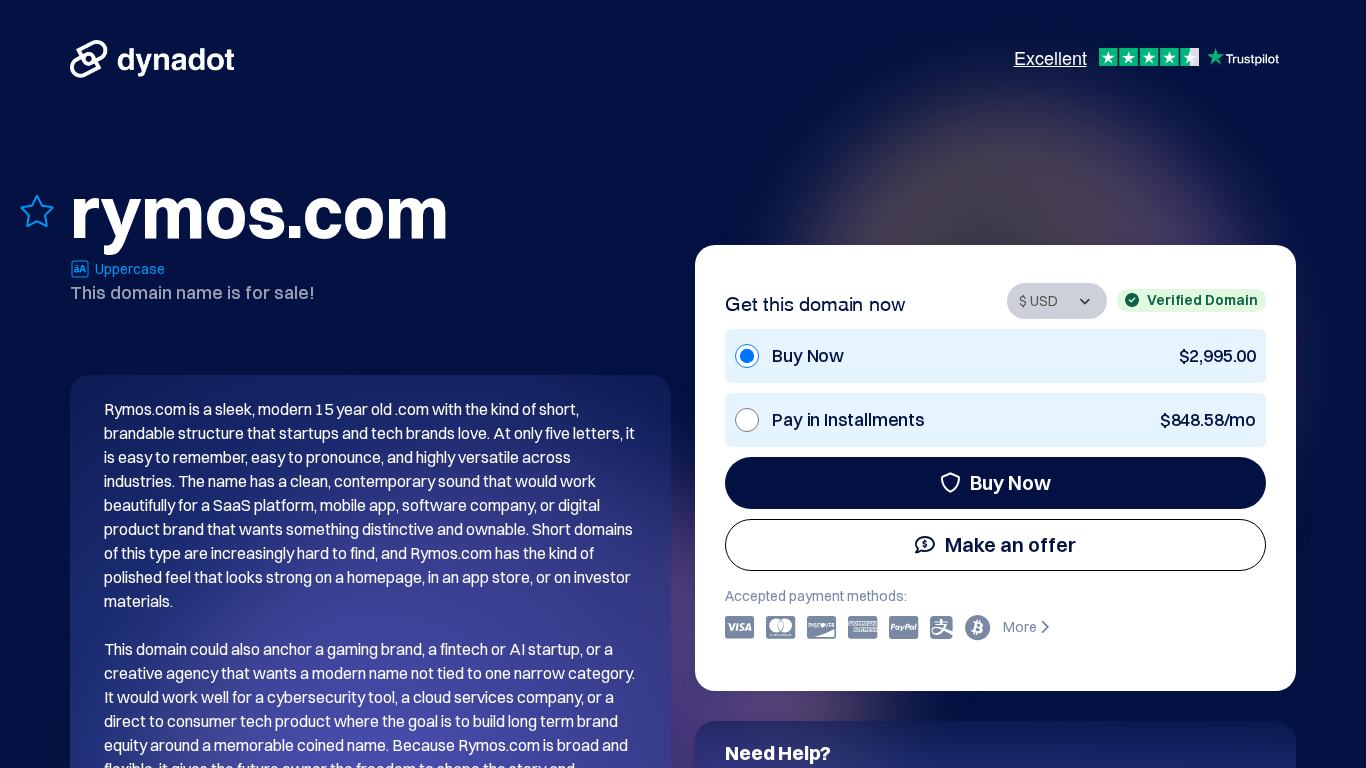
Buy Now (1010, 482)
